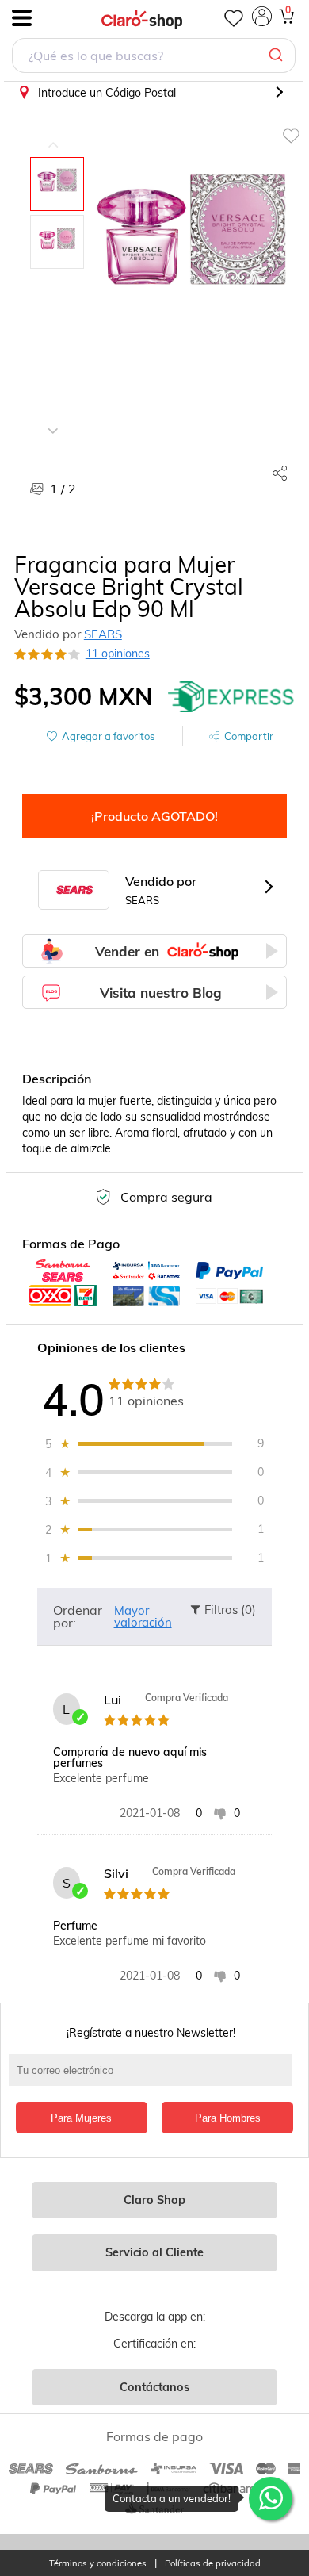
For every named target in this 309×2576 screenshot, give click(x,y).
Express (231, 696)
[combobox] (154, 57)
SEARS (103, 634)
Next (53, 419)
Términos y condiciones (98, 2564)
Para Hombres (228, 2118)
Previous (53, 133)
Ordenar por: (78, 1616)
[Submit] (278, 56)
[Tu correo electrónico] (155, 2078)
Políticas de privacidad (213, 2564)
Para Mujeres (81, 2118)
